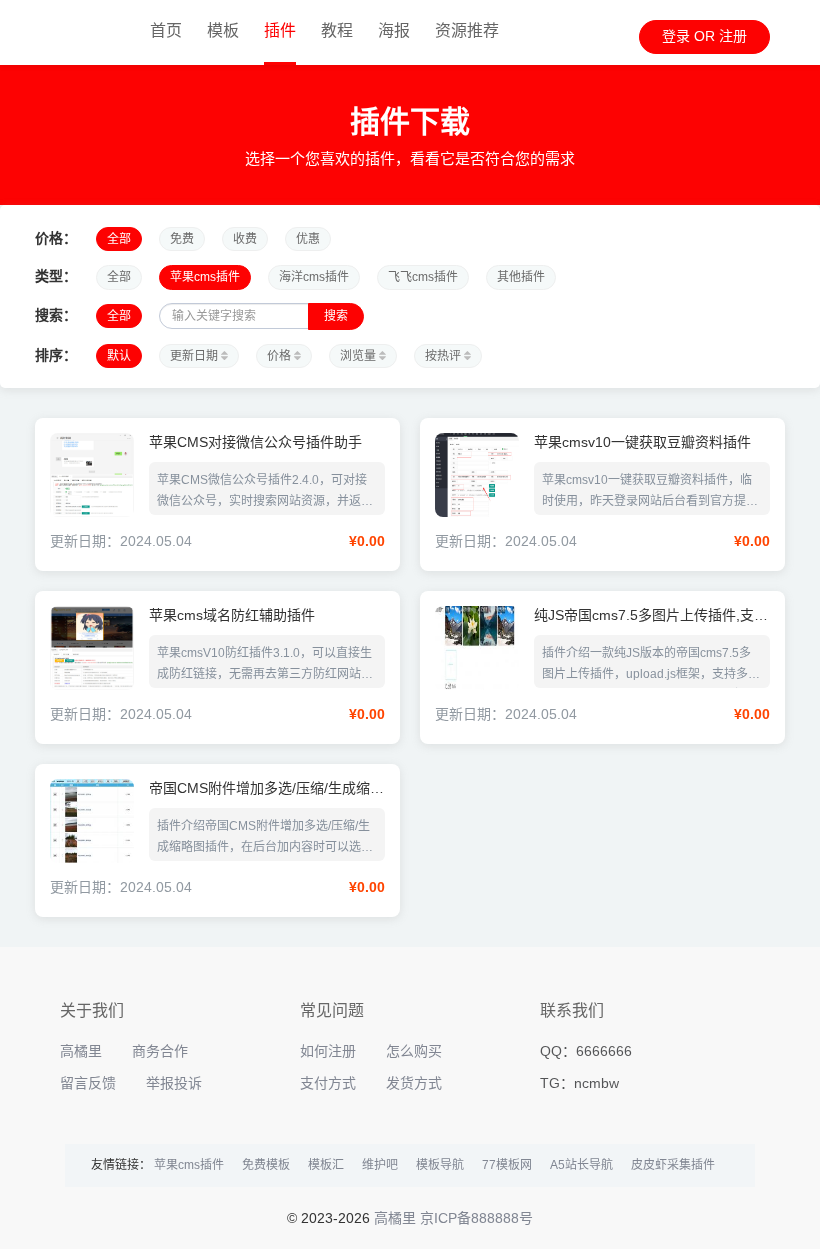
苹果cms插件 (205, 277)
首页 (166, 30)
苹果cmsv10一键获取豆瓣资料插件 (642, 442)
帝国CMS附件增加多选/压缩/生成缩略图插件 (266, 788)
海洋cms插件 (314, 277)
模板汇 (326, 1165)
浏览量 (359, 356)
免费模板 (266, 1165)
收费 (245, 239)
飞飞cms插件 (423, 277)
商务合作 (160, 1051)
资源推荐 (467, 30)
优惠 (308, 239)
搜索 (336, 316)
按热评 (444, 356)
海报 (394, 30)
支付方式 (328, 1083)
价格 (280, 356)
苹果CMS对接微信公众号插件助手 (255, 442)
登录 (676, 36)
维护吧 (380, 1165)
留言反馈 (88, 1083)
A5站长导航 (581, 1165)
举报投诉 (174, 1083)
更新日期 (195, 356)
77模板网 (507, 1165)
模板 (223, 30)
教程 (337, 30)
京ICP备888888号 (476, 1218)
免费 (182, 239)
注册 (733, 36)
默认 (119, 356)
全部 (119, 239)
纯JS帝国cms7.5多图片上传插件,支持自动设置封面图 (651, 615)
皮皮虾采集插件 (673, 1165)
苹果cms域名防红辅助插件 (232, 615)
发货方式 (414, 1083)
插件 (280, 30)
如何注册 (328, 1051)
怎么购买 (414, 1051)
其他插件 (521, 277)
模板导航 (440, 1165)
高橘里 (81, 1051)
